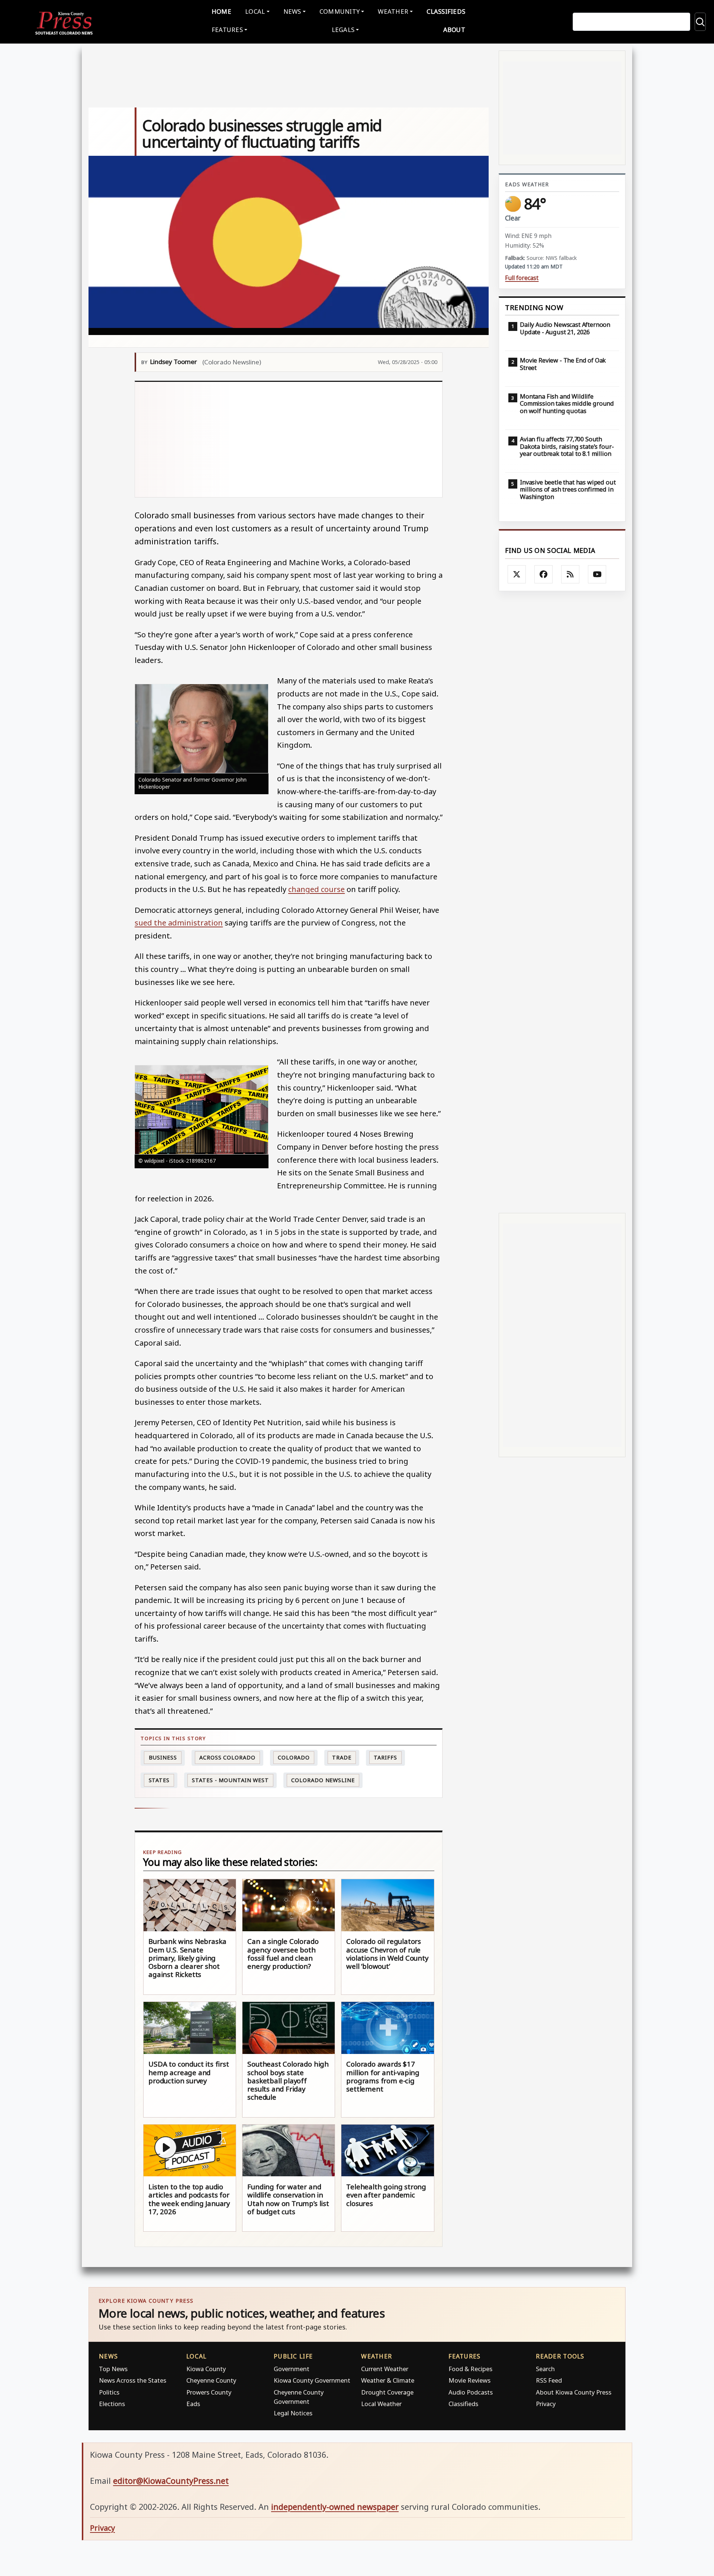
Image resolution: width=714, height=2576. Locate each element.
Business (163, 1757)
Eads (193, 2404)
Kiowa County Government (312, 2380)
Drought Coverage (387, 2392)
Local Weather (381, 2404)
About (454, 30)
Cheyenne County (211, 2380)
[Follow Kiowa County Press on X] (517, 574)
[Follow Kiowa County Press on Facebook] (544, 574)
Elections (112, 2404)
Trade (342, 1757)
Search (545, 2369)
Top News (113, 2369)
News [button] (292, 11)
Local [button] (255, 11)
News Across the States (133, 2380)
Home (221, 11)
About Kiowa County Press (574, 2392)
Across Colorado (227, 1757)
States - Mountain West (230, 1780)
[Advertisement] (289, 439)
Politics (109, 2392)
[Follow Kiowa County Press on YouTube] (597, 574)
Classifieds (446, 11)
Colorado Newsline (323, 1780)
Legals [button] (343, 30)
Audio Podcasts (471, 2392)
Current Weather (385, 2369)
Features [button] (227, 30)
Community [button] (340, 11)
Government (292, 2369)
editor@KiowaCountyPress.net (171, 2481)
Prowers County (209, 2392)
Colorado (294, 1757)
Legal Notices (293, 2413)
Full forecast (522, 278)
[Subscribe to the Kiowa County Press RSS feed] (570, 574)
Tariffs (385, 1757)
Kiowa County (206, 2369)
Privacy (546, 2404)
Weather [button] (393, 11)
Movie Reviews (469, 2380)
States (159, 1780)
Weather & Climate (388, 2380)
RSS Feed (549, 2380)
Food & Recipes (470, 2369)
